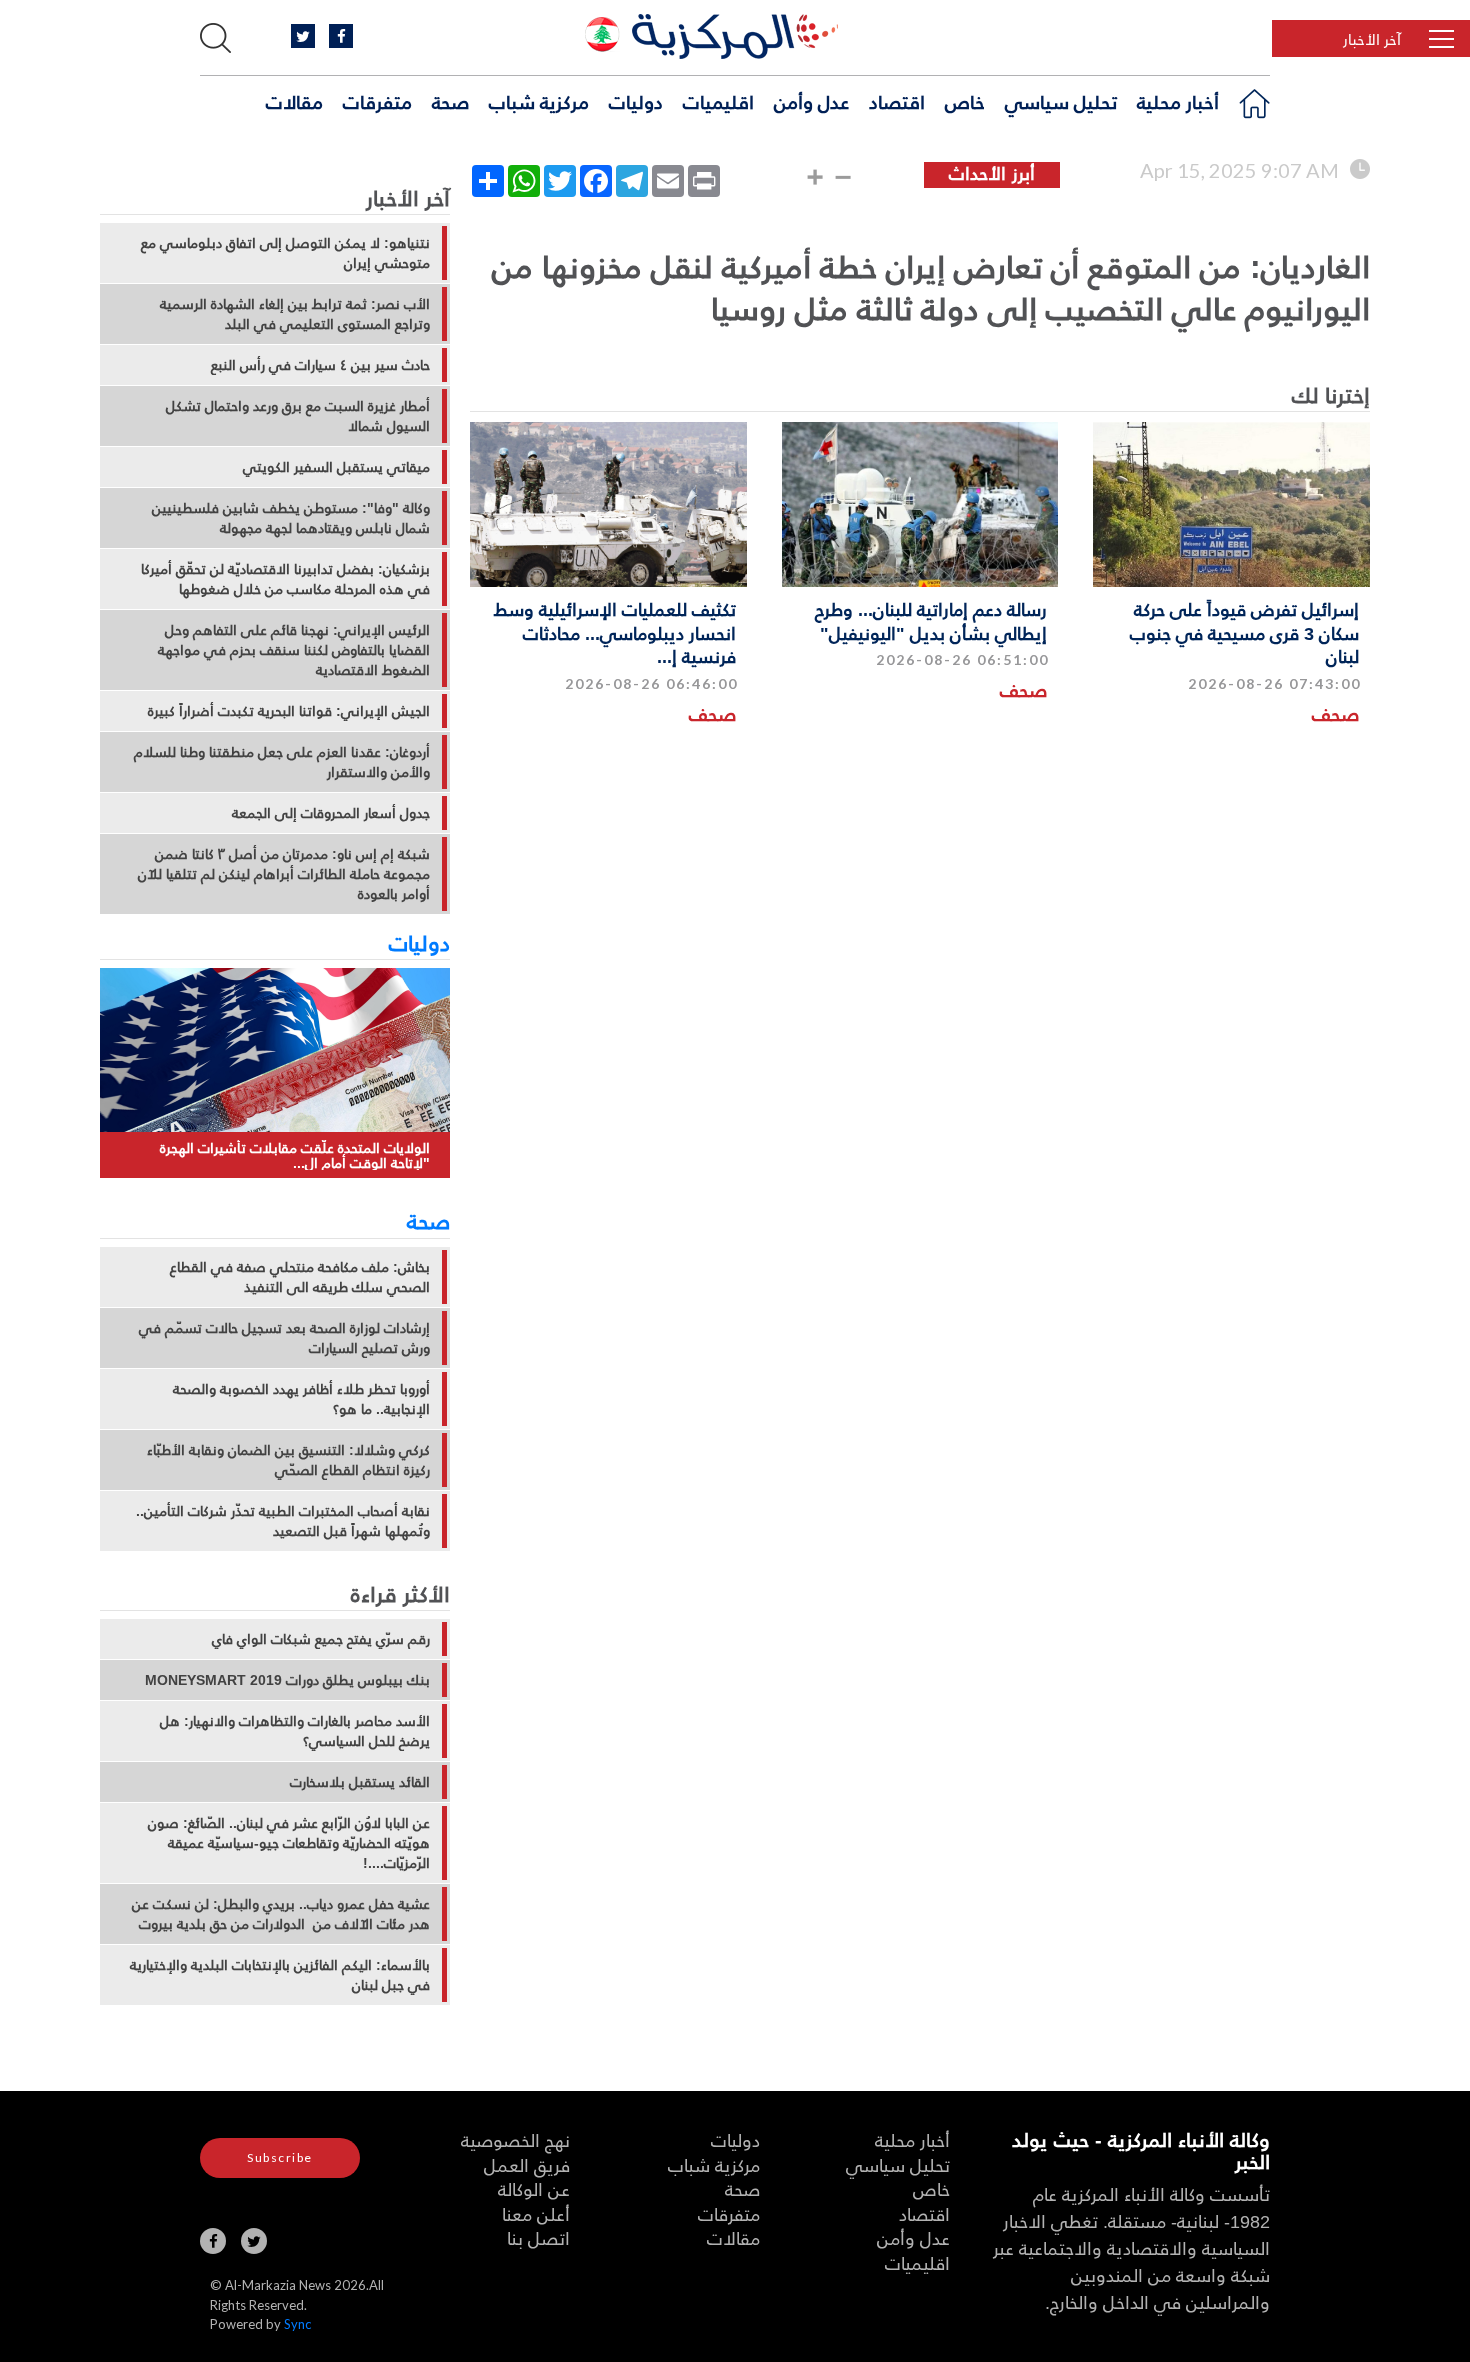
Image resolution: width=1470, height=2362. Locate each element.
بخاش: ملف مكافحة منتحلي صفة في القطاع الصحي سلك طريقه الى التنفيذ (300, 1277)
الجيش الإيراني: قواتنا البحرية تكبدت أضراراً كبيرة (289, 711)
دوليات (636, 101)
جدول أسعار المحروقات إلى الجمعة (331, 813)
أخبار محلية (1178, 101)
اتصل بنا (538, 2237)
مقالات (294, 101)
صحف (1335, 713)
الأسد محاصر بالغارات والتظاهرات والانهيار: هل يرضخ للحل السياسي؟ (295, 1731)
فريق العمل (527, 2164)
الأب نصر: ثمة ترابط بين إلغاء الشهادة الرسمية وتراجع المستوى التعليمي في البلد (295, 314)
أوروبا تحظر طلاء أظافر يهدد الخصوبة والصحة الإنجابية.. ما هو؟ (301, 1399)
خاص (965, 101)
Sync (297, 2324)
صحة (450, 101)
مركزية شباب (539, 101)
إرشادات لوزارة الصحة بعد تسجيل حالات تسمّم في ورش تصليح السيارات (284, 1338)
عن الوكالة (534, 2188)
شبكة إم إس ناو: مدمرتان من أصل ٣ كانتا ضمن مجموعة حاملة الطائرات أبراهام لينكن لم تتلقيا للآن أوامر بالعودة (284, 874)
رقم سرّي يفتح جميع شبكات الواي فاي (321, 1639)
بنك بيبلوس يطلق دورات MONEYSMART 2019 (287, 1680)
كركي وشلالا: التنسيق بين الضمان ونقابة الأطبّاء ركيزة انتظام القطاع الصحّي (288, 1460)
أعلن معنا (536, 2213)
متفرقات (377, 101)
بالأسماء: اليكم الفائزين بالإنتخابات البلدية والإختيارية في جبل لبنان (280, 1975)
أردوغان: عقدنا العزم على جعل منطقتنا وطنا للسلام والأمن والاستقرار (282, 762)
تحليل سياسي (1061, 101)
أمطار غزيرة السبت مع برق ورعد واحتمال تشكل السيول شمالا (298, 416)
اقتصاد (897, 101)
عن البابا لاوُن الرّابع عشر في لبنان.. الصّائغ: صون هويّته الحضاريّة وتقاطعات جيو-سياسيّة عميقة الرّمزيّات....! (289, 1843)
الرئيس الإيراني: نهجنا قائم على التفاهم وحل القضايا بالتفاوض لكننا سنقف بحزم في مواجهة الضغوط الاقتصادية (294, 650)
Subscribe (280, 2157)
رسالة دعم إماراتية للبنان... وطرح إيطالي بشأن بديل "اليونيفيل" (931, 620)
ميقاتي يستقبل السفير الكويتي (336, 467)
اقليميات (718, 101)
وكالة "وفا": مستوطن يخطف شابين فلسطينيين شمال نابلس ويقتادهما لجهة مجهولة (291, 518)
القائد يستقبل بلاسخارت (360, 1782)
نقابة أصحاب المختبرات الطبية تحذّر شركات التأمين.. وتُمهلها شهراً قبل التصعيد (283, 1521)
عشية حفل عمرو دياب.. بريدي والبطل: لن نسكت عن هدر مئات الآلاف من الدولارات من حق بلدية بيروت (281, 1914)
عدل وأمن (811, 101)
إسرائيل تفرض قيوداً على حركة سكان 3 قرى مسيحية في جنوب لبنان (1244, 632)
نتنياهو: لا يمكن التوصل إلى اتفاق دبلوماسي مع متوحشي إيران (285, 253)
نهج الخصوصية (515, 2139)
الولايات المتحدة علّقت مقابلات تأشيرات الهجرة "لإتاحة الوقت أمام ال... (295, 1155)
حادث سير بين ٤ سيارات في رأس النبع (320, 365)
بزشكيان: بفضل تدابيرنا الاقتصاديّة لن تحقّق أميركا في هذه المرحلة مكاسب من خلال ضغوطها (285, 579)
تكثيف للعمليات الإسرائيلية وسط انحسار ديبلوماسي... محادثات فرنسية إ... (615, 632)
